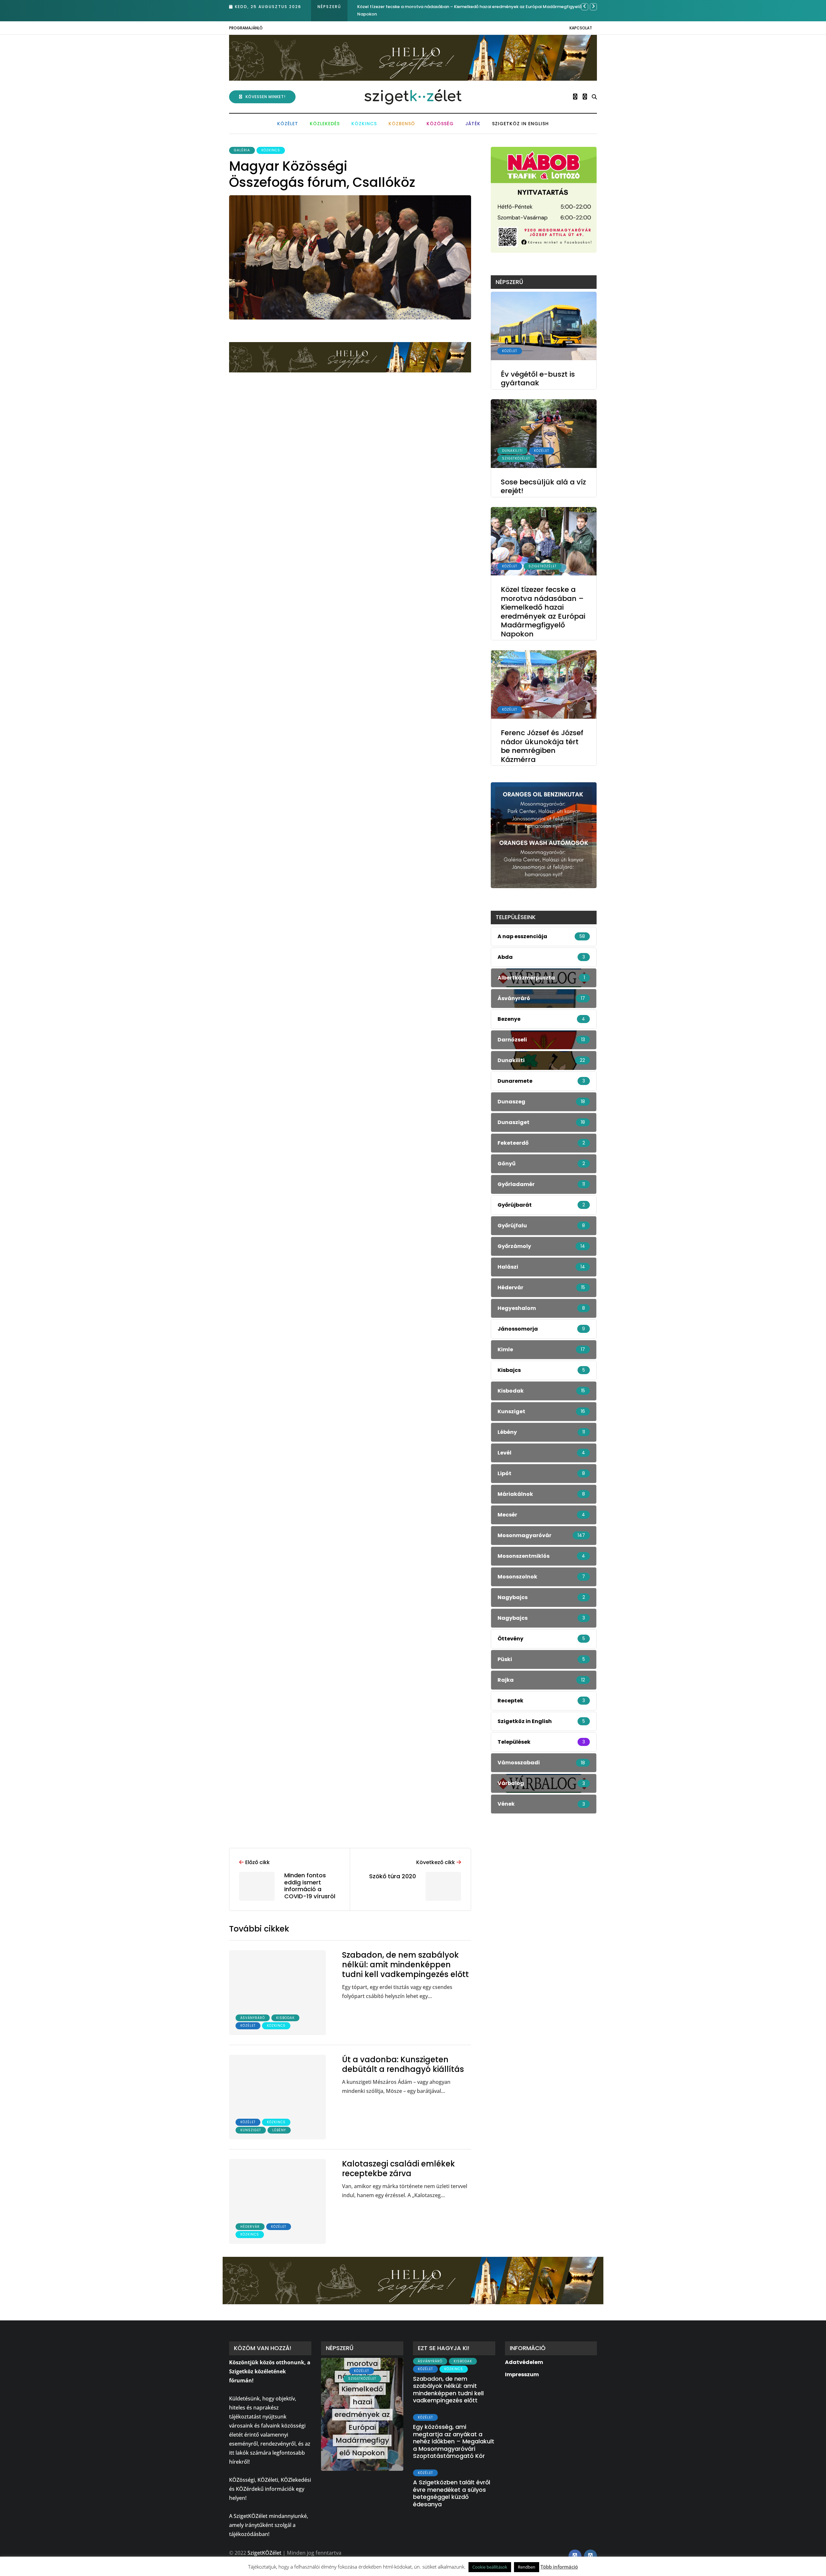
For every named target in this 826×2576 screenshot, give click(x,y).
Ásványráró (253, 2018)
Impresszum (522, 2374)
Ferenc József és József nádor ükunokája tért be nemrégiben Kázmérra (433, 7)
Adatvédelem (524, 2362)
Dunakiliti (512, 451)
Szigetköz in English (520, 124)
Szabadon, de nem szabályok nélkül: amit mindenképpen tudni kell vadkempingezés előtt (405, 1965)
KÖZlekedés (325, 124)
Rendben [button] (527, 2567)
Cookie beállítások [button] (490, 2567)
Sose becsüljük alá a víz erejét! (543, 487)
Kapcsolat (581, 28)
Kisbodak (285, 2018)
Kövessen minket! (266, 97)
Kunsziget (251, 2130)
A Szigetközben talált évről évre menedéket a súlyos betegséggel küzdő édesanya (452, 2493)
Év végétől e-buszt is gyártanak (538, 379)
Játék (473, 124)
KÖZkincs (364, 124)
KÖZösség (440, 124)
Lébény (279, 2130)
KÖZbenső (402, 124)
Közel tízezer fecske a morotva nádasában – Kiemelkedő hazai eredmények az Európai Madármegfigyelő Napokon (543, 612)
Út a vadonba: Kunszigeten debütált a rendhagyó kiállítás (403, 2064)
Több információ (559, 2567)
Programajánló (246, 28)
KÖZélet (288, 124)
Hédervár (250, 2227)
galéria (242, 150)
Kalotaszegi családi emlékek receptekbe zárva (398, 2169)
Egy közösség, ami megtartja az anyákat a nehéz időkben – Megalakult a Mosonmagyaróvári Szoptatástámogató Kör (454, 2441)
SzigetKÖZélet (516, 459)
